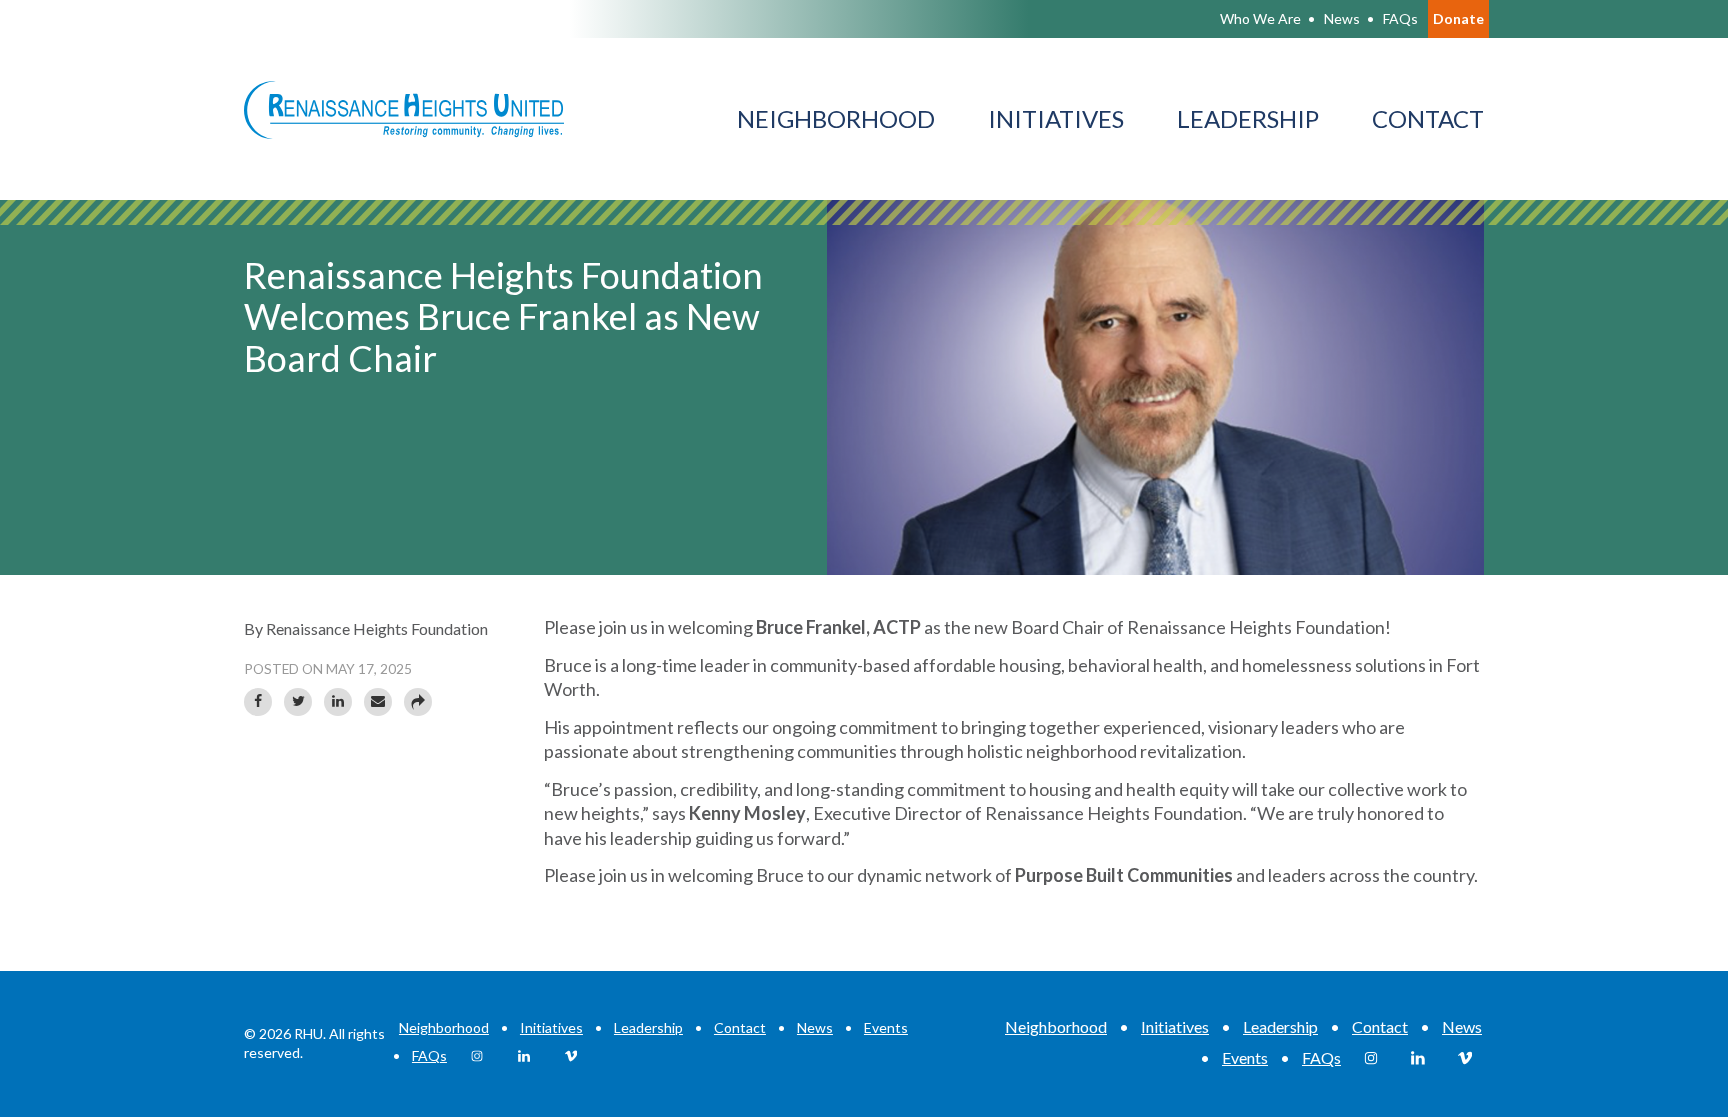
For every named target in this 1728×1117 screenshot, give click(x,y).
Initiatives (551, 1027)
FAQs (429, 1055)
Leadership (648, 1027)
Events (886, 1027)
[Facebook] (258, 702)
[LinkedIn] (338, 702)
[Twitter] (298, 702)
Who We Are (1260, 18)
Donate (1458, 18)
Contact (740, 1027)
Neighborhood (444, 1027)
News (815, 1027)
